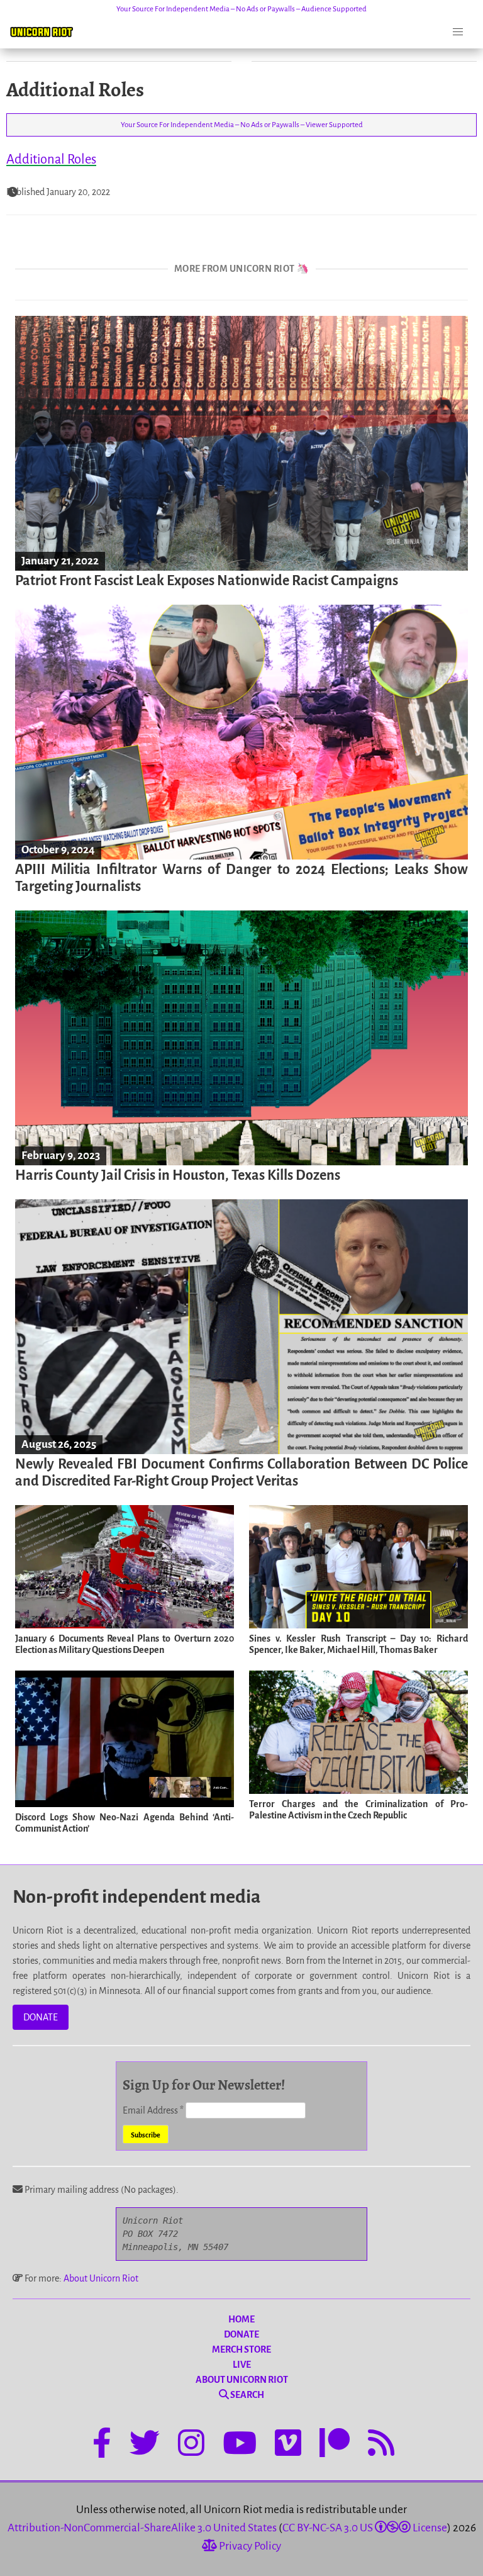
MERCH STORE (241, 2349)
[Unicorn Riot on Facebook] (102, 2445)
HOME (241, 2319)
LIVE (242, 2365)
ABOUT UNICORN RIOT (242, 2380)
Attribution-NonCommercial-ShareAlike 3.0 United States (142, 2528)
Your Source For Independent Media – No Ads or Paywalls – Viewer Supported (242, 125)
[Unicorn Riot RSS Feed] (381, 2445)
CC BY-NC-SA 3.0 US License (365, 2528)
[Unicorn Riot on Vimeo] (288, 2445)
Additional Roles (51, 159)
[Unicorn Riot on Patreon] (335, 2445)
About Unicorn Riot (101, 2278)
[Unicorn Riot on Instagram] (191, 2445)
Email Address (153, 2110)
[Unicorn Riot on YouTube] (240, 2445)
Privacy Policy (249, 2546)
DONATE (41, 2017)
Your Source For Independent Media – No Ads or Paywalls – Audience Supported (241, 9)
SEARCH (247, 2395)
